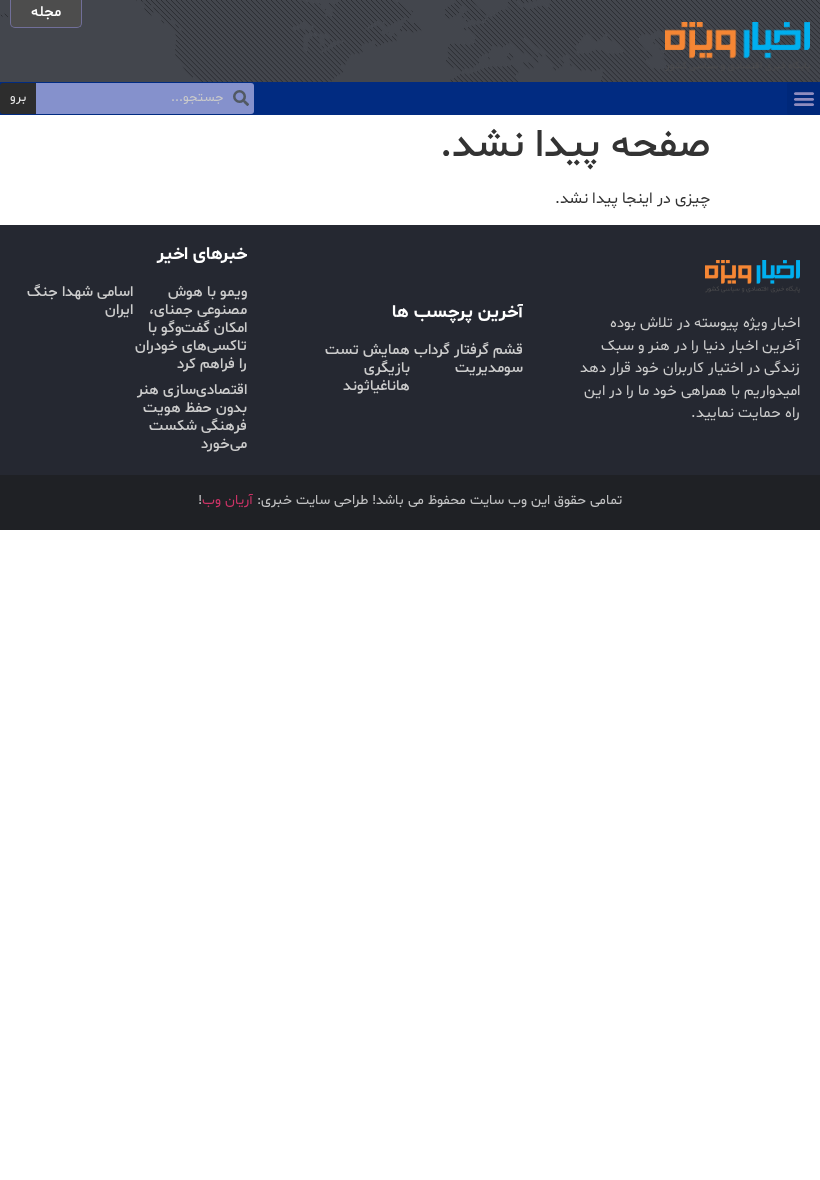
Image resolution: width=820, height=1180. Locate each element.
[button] (803, 98)
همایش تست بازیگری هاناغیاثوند (367, 368)
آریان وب (227, 500)
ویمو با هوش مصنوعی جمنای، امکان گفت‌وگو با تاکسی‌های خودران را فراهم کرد (191, 328)
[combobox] (145, 99)
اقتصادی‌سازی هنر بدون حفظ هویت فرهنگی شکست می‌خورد (192, 417)
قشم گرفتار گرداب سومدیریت (468, 359)
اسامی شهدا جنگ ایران (80, 301)
